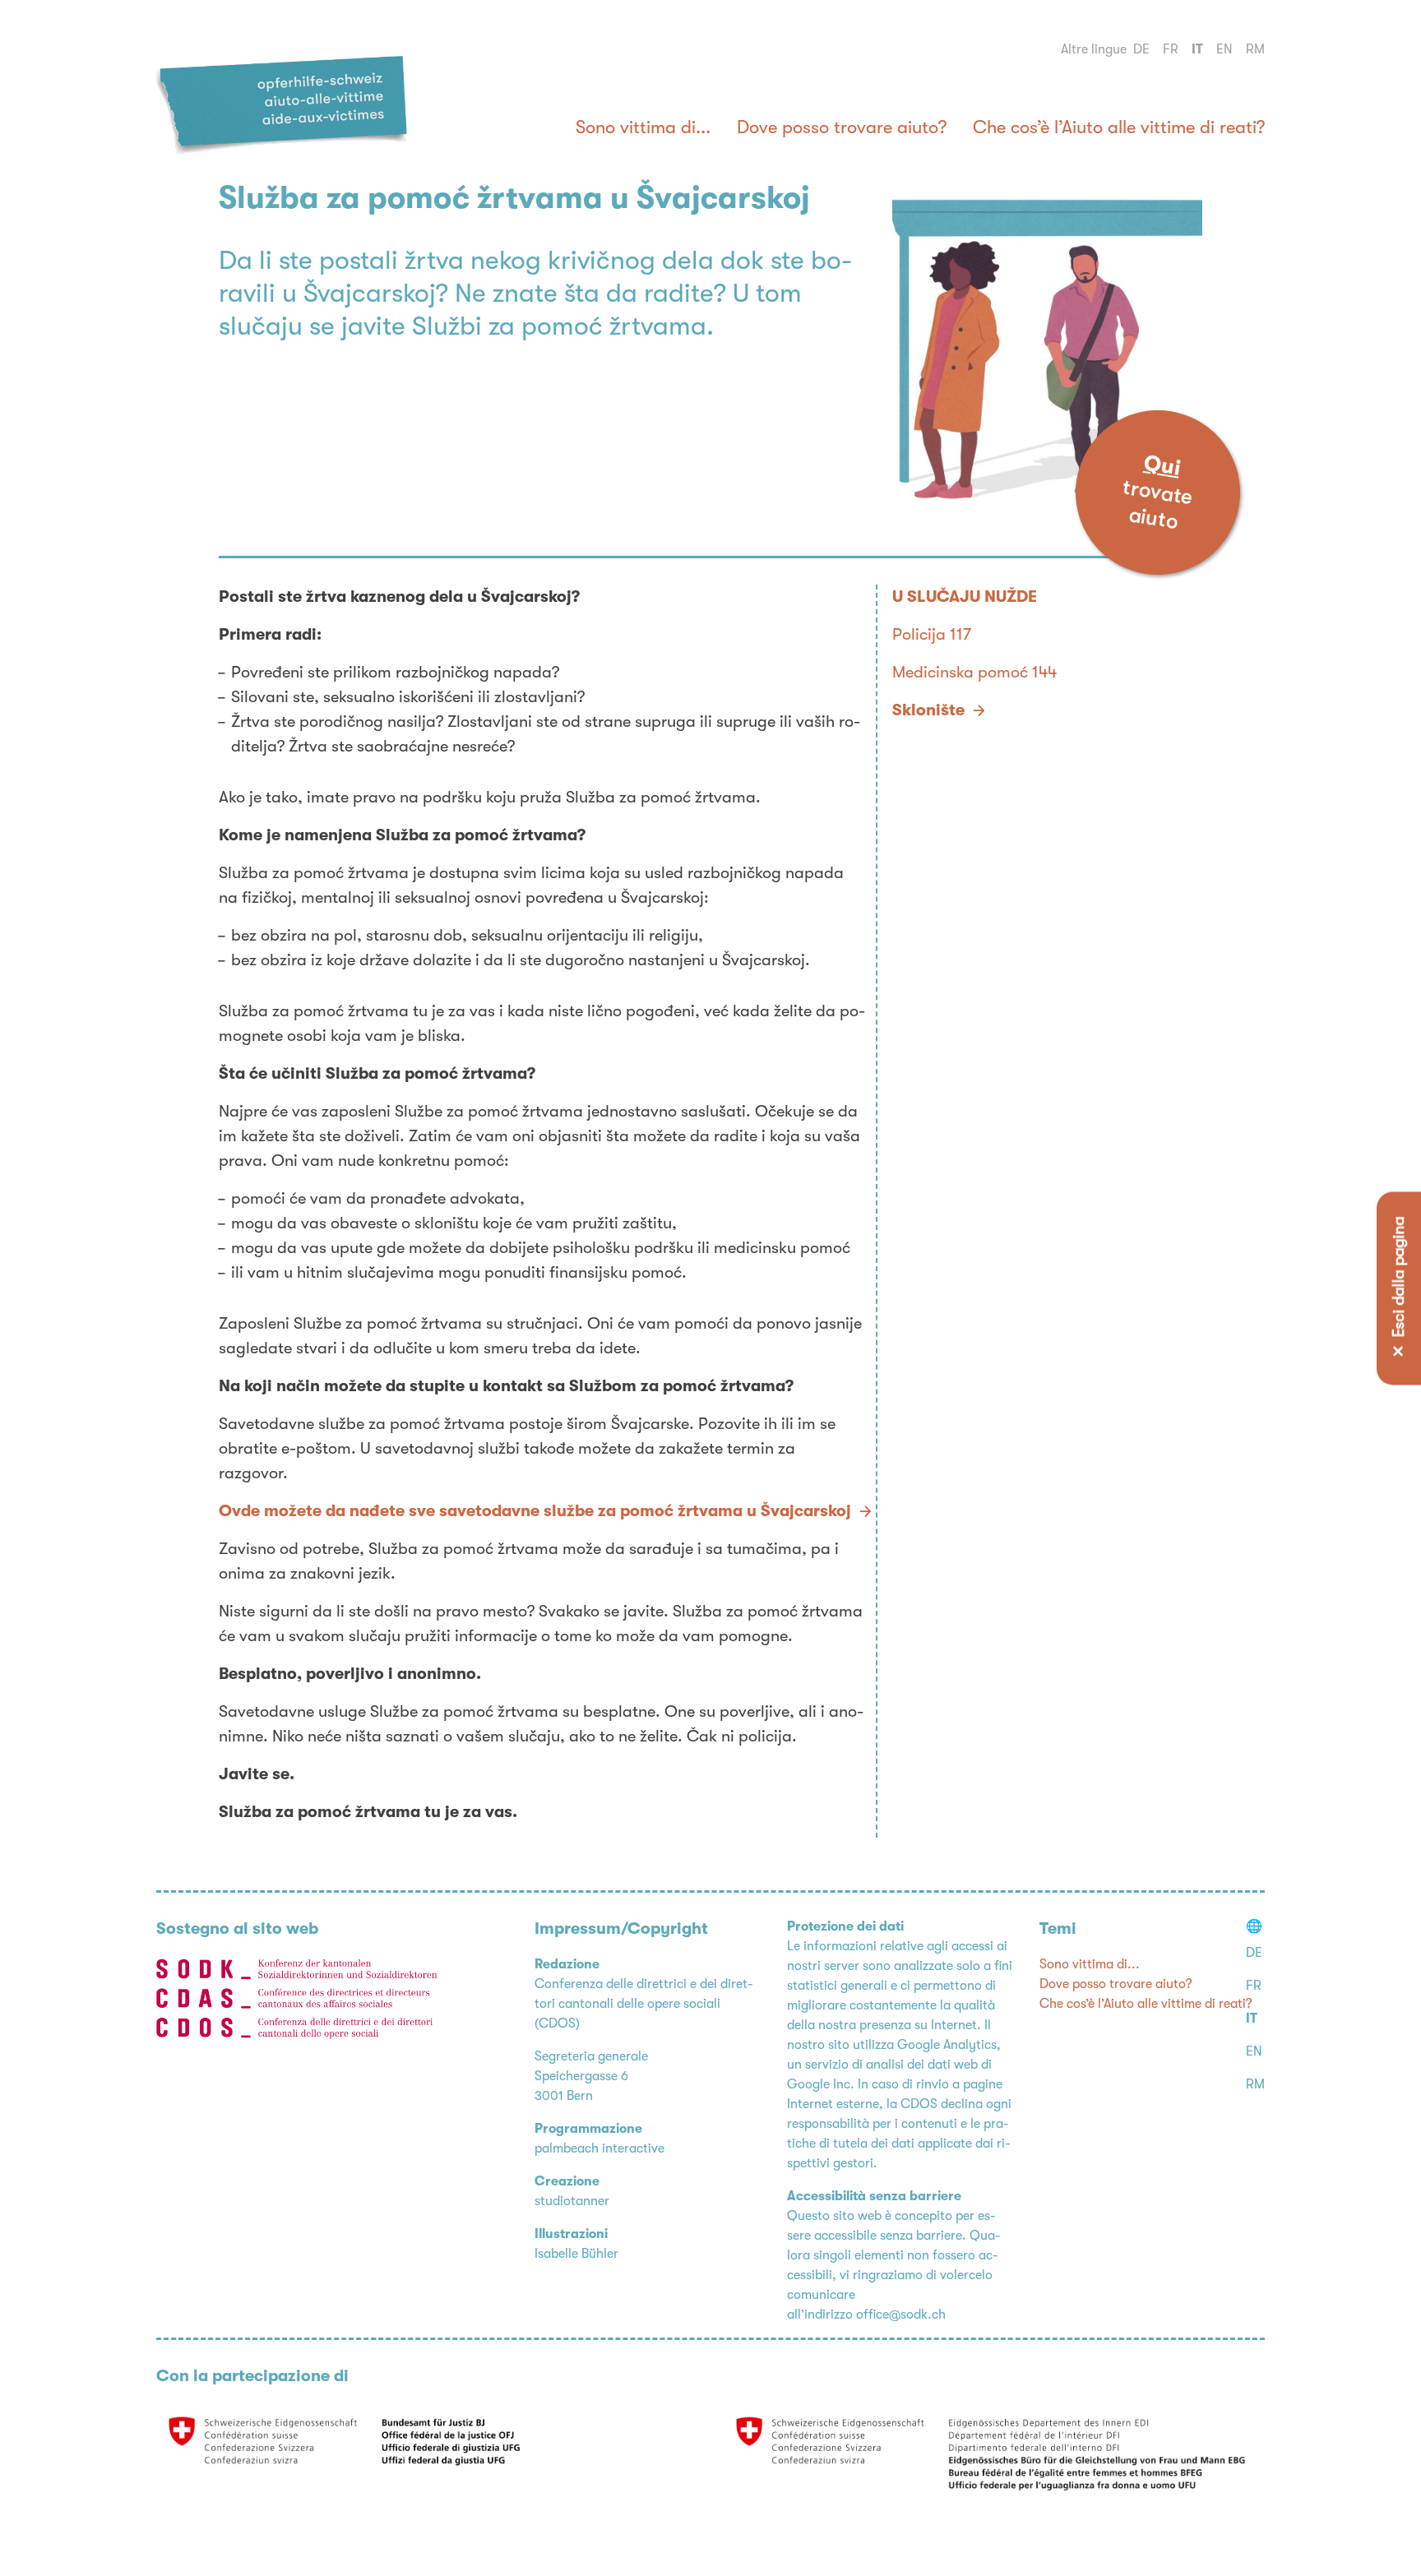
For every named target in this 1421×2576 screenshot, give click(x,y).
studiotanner (572, 2201)
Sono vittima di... (643, 127)
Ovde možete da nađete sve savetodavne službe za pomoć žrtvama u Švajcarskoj (535, 1511)
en (1224, 49)
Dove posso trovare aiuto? (842, 127)
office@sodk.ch (901, 2315)
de (1141, 49)
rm (1255, 49)
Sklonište (928, 710)
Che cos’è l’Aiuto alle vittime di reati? (1119, 127)
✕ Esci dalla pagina (1399, 1288)
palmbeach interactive (599, 2148)
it (1197, 49)
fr (1171, 49)
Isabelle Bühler (576, 2254)
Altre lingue (1094, 49)
